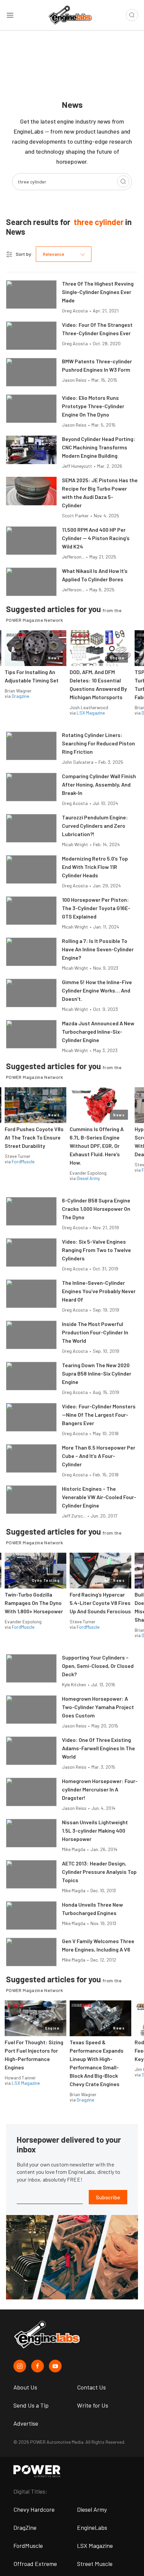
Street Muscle (95, 2564)
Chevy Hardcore (34, 2509)
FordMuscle (23, 1161)
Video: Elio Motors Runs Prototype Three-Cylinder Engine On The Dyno (93, 406)
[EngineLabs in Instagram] (20, 2366)
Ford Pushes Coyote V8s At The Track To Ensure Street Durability (34, 1137)
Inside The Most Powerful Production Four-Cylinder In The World (95, 1332)
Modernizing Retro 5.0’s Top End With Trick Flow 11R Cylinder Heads (95, 867)
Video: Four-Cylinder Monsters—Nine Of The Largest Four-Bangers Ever (99, 1415)
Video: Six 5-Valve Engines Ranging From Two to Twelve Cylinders (96, 1250)
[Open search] (132, 15)
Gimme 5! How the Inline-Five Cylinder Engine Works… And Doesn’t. (97, 990)
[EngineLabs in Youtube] (55, 2366)
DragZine (25, 2527)
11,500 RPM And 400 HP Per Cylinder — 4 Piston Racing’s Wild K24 (96, 538)
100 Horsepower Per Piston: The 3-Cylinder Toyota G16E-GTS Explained (96, 908)
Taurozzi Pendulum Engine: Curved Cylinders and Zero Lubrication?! (95, 826)
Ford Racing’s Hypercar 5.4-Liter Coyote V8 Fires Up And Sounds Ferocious (100, 1603)
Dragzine (20, 696)
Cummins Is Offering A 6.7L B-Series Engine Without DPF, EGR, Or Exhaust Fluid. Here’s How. (97, 1146)
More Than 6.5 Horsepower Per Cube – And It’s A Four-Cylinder (99, 1456)
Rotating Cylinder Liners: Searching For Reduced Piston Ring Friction (98, 743)
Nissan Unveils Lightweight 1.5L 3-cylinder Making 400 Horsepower (95, 1830)
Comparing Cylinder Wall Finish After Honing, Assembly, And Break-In (99, 784)
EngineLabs (92, 2527)
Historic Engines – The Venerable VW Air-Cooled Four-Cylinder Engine (99, 1497)
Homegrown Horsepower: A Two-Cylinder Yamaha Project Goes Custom (98, 1707)
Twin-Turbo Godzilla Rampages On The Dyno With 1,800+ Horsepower (34, 1603)
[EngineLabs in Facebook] (38, 2366)
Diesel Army (88, 1178)
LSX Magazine (91, 713)
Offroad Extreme (35, 2564)
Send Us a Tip (31, 2405)
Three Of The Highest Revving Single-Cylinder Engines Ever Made (98, 292)
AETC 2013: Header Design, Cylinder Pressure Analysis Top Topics (99, 1872)
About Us (25, 2387)
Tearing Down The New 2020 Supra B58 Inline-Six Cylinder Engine (97, 1373)
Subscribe (108, 2197)
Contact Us (91, 2387)
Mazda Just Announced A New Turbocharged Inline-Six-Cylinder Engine (98, 1032)
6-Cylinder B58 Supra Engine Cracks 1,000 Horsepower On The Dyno (96, 1209)
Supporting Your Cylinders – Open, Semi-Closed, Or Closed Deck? (98, 1666)
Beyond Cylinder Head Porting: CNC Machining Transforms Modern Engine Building (99, 447)
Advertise (26, 2423)
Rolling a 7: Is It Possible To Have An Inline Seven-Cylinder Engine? (98, 949)
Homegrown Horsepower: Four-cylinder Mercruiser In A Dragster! (100, 1789)
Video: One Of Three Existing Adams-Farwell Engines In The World (98, 1748)
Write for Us (93, 2405)
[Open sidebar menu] (10, 15)
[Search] (123, 181)
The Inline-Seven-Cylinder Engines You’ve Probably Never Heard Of (99, 1291)
